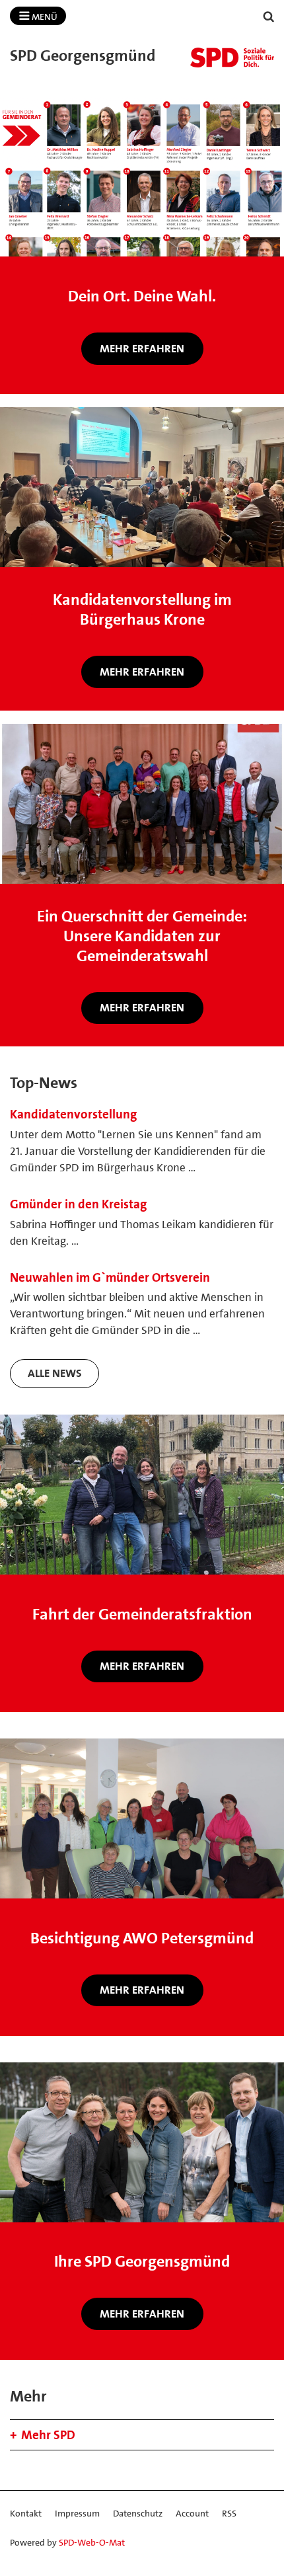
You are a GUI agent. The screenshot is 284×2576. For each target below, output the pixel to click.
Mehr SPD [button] (48, 2435)
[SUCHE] (269, 17)
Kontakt (26, 2513)
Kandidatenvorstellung (73, 1114)
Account (192, 2513)
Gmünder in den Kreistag (78, 1204)
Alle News (55, 1373)
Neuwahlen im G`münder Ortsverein (110, 1277)
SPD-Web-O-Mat (92, 2542)
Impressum (77, 2513)
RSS (229, 2513)
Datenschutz (138, 2513)
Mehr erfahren (142, 348)
